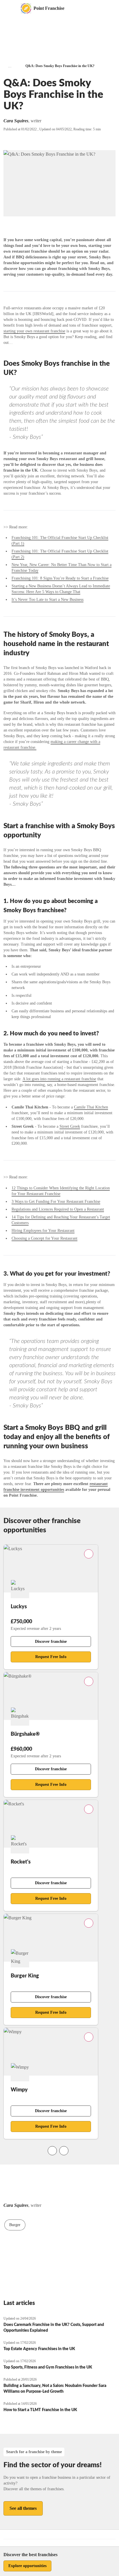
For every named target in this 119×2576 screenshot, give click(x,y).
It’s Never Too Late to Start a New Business (48, 600)
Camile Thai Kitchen (91, 1107)
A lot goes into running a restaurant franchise (59, 1079)
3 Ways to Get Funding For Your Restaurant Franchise (56, 1202)
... (10, 66)
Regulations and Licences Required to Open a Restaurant (58, 1209)
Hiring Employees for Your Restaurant (43, 1231)
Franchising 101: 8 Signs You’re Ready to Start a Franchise (60, 578)
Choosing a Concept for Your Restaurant (44, 1238)
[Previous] (52, 2151)
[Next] (64, 2151)
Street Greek (70, 1126)
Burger (15, 2225)
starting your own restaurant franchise (34, 331)
